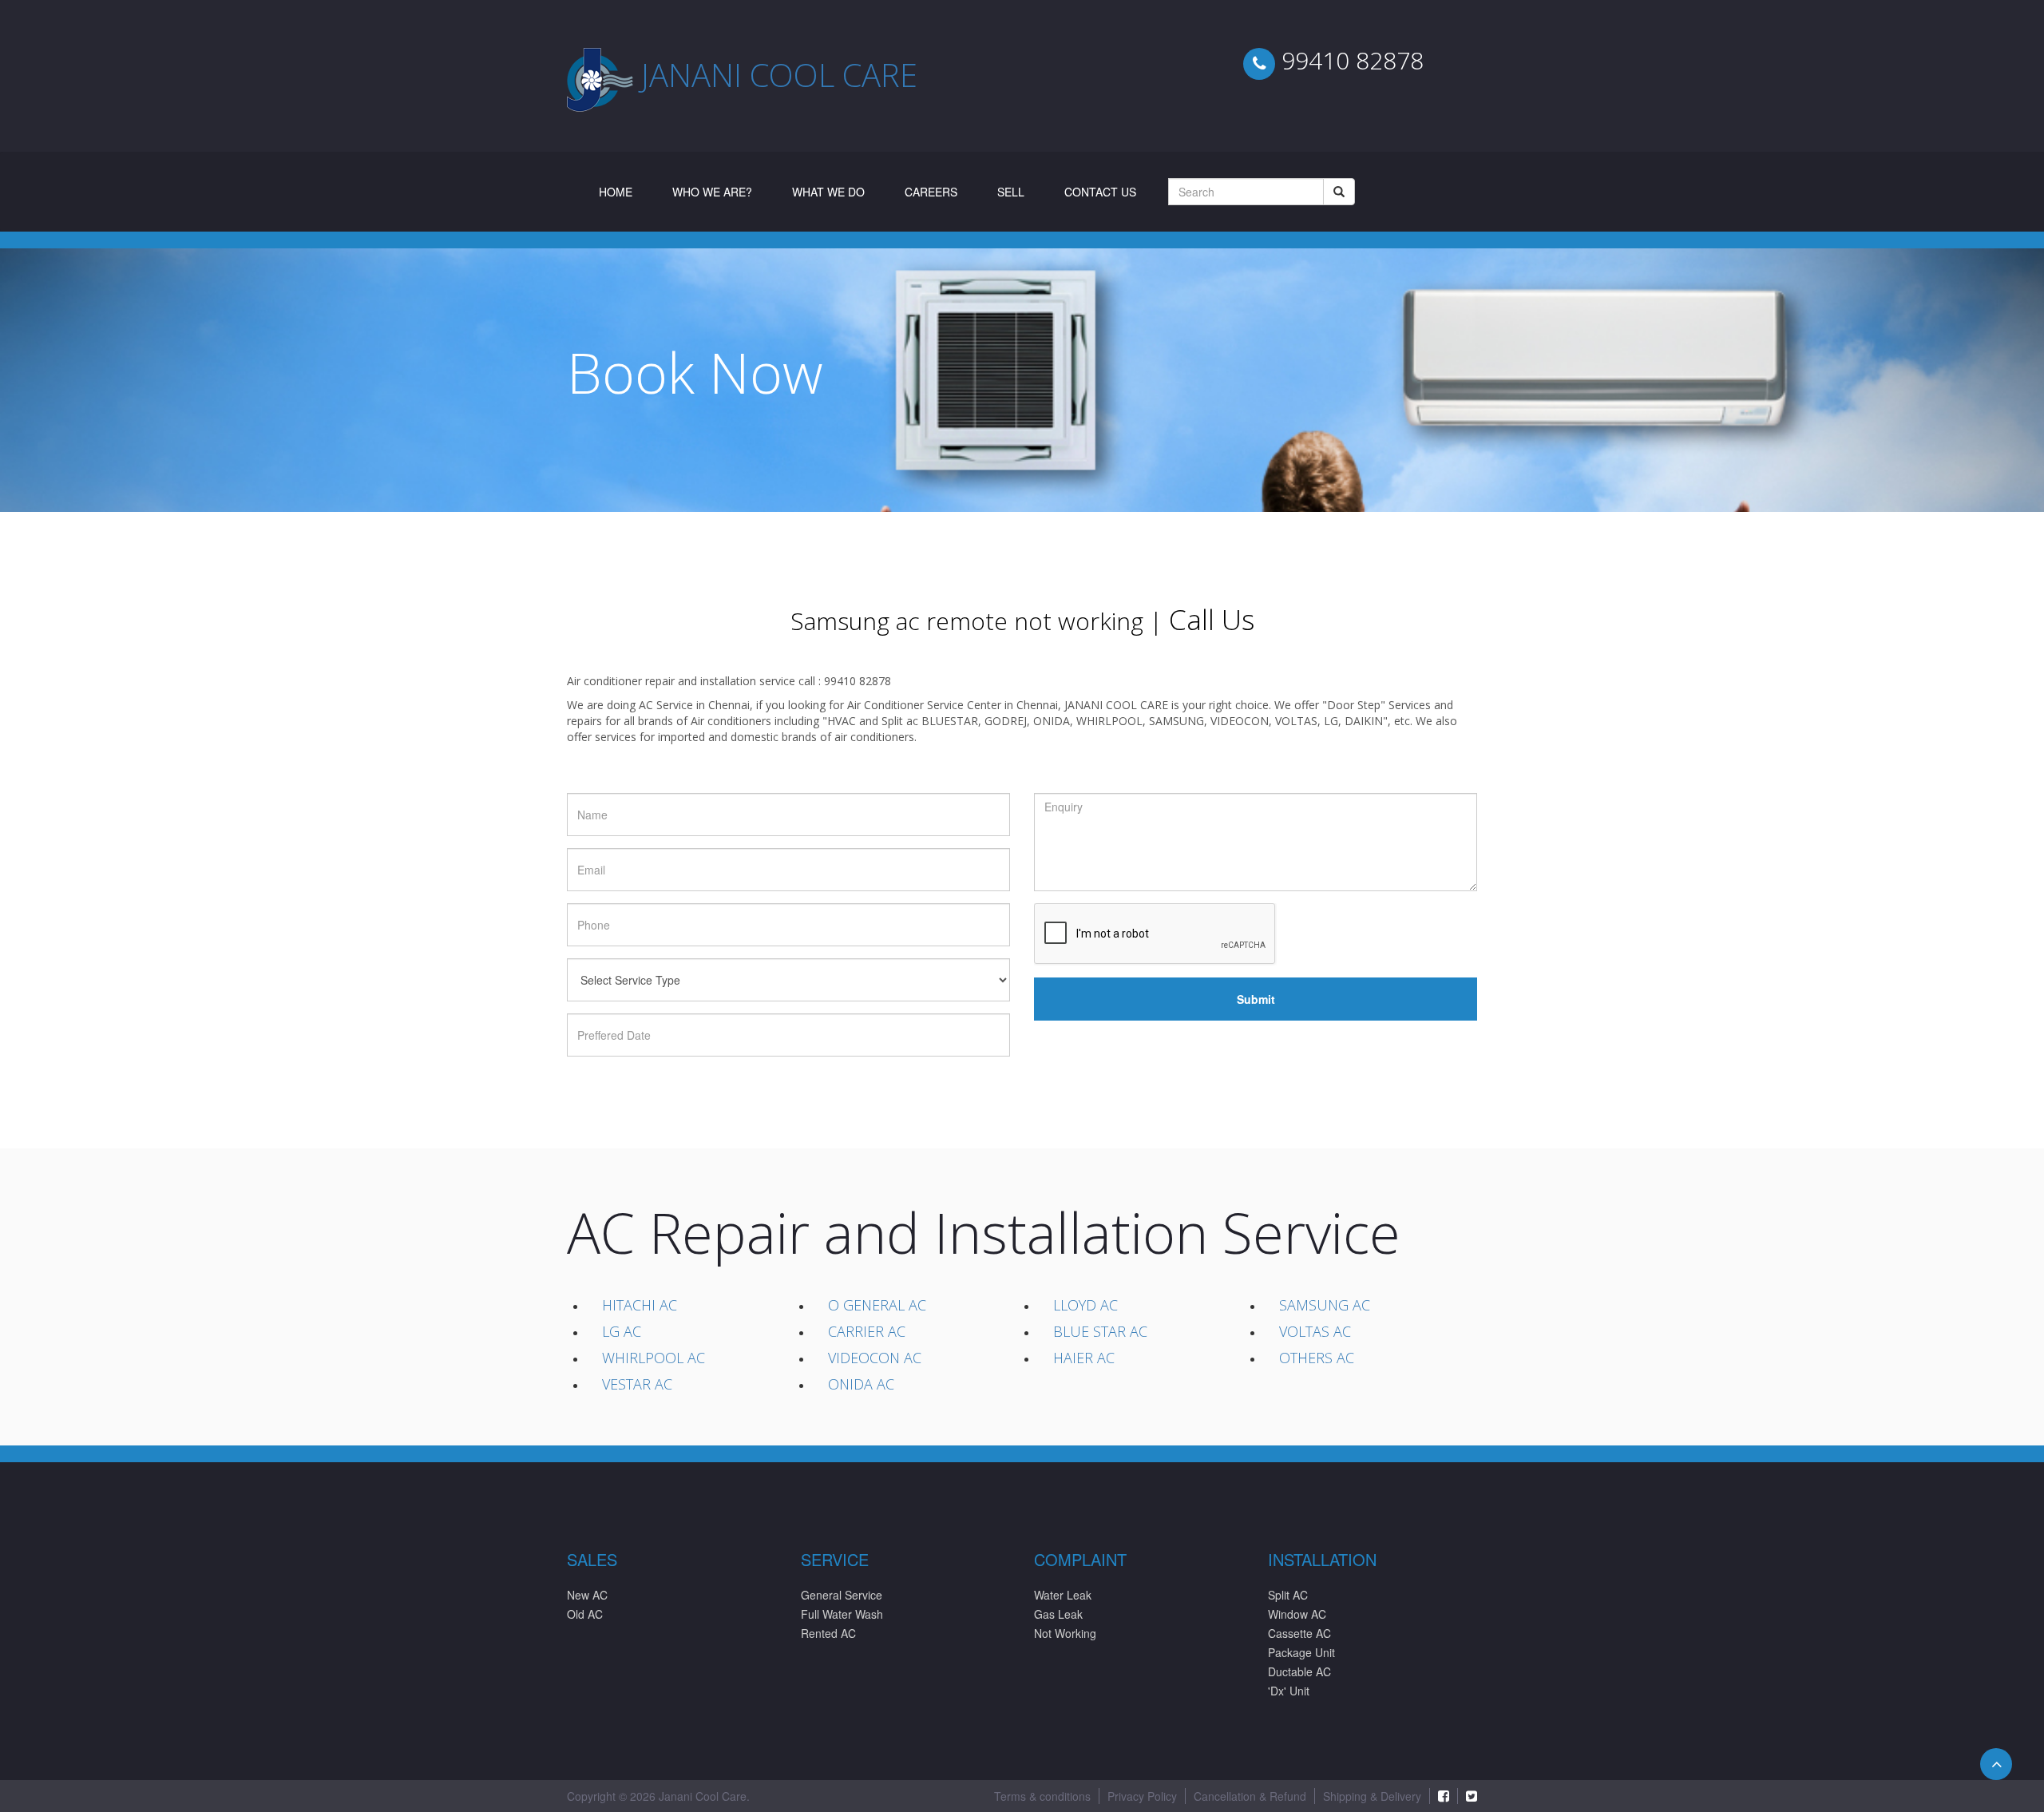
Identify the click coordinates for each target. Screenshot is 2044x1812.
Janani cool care (779, 75)
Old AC (585, 1614)
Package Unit (1301, 1652)
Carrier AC (867, 1331)
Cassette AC (1299, 1633)
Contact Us (1100, 192)
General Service (842, 1595)
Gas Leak (1058, 1614)
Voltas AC (1315, 1331)
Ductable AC (1299, 1671)
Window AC (1297, 1614)
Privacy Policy (1142, 1796)
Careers (931, 192)
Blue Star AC (1100, 1331)
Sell (1011, 192)
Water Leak (1063, 1595)
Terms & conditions (1042, 1796)
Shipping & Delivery (1372, 1796)
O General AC (877, 1305)
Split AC (1288, 1595)
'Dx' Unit (1289, 1691)
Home (626, 191)
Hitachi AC (640, 1305)
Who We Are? (712, 192)
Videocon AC (875, 1358)
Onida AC (861, 1384)
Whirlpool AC (654, 1358)
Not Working (1065, 1633)
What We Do (828, 192)
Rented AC (828, 1633)
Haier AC (1084, 1358)
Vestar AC (637, 1384)
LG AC (622, 1331)
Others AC (1317, 1358)
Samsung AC (1325, 1305)
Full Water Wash (842, 1614)
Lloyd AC (1085, 1305)
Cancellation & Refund (1250, 1796)
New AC (587, 1595)
